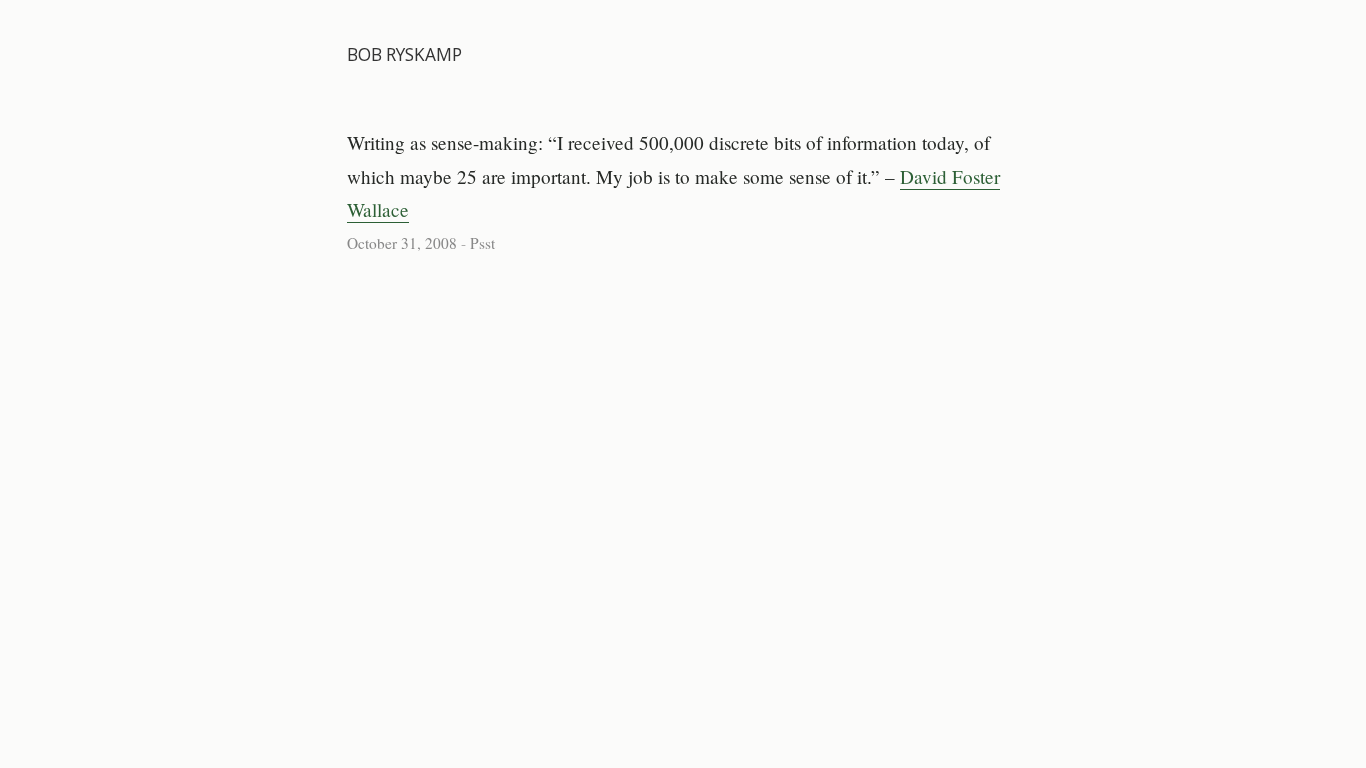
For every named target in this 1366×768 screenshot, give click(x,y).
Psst (482, 243)
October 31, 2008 (402, 243)
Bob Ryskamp (404, 54)
